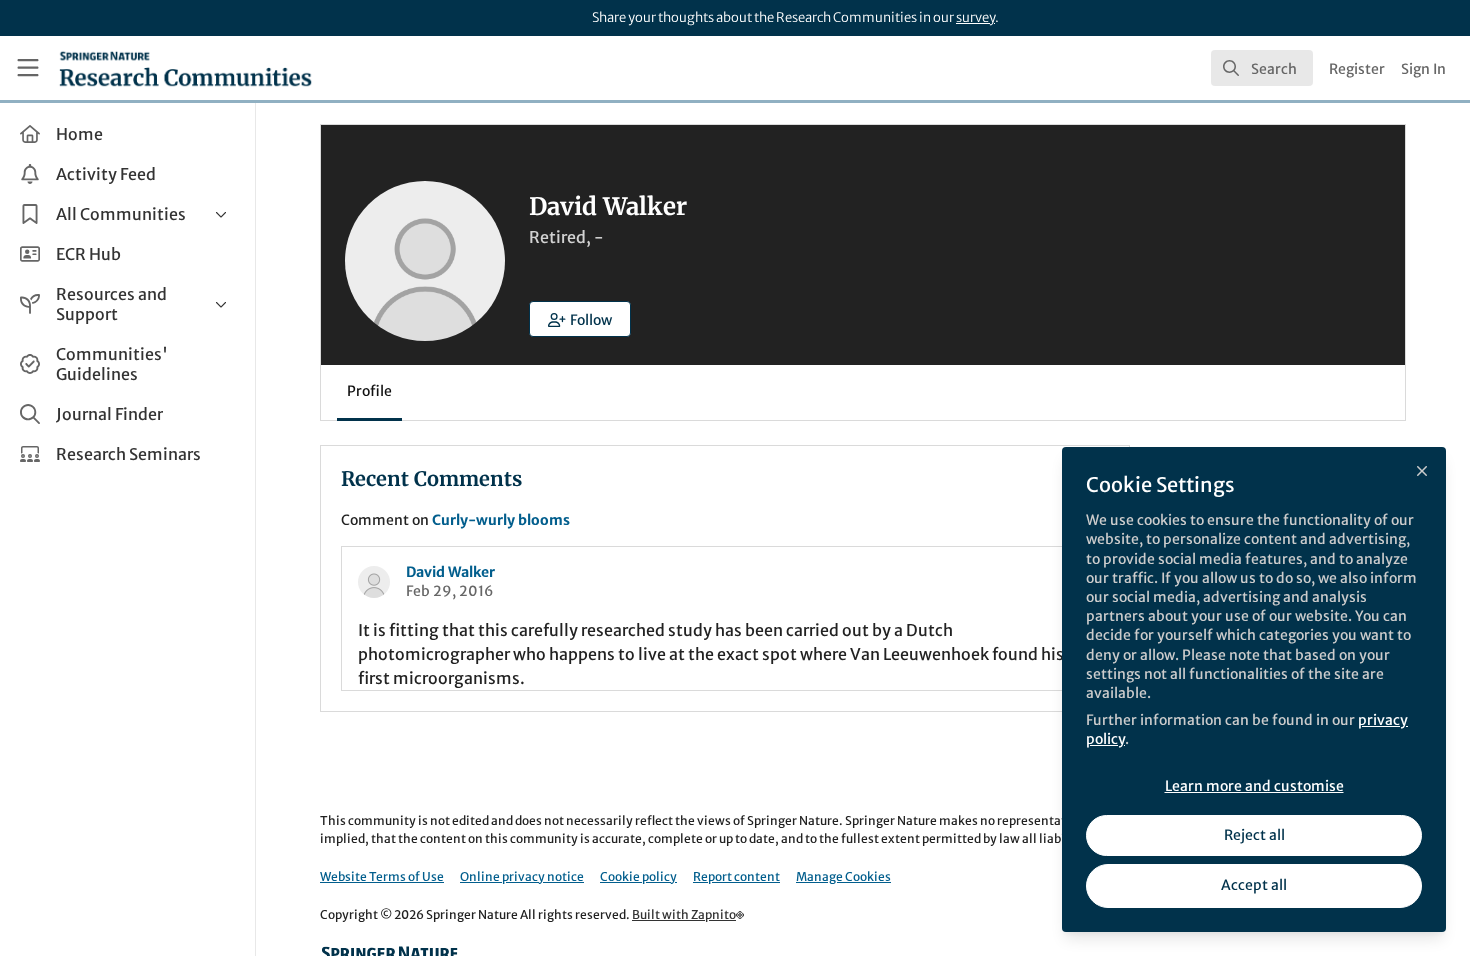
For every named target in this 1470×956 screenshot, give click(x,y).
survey (975, 17)
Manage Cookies (843, 876)
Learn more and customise (1254, 786)
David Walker (450, 572)
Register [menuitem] (1357, 69)
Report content (736, 876)
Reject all (1254, 835)
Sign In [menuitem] (1423, 69)
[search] (1262, 68)
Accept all (1254, 885)
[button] (580, 319)
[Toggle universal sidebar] (28, 68)
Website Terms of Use (382, 876)
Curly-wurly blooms (501, 520)
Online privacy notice (522, 876)
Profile (369, 391)
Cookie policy (638, 876)
